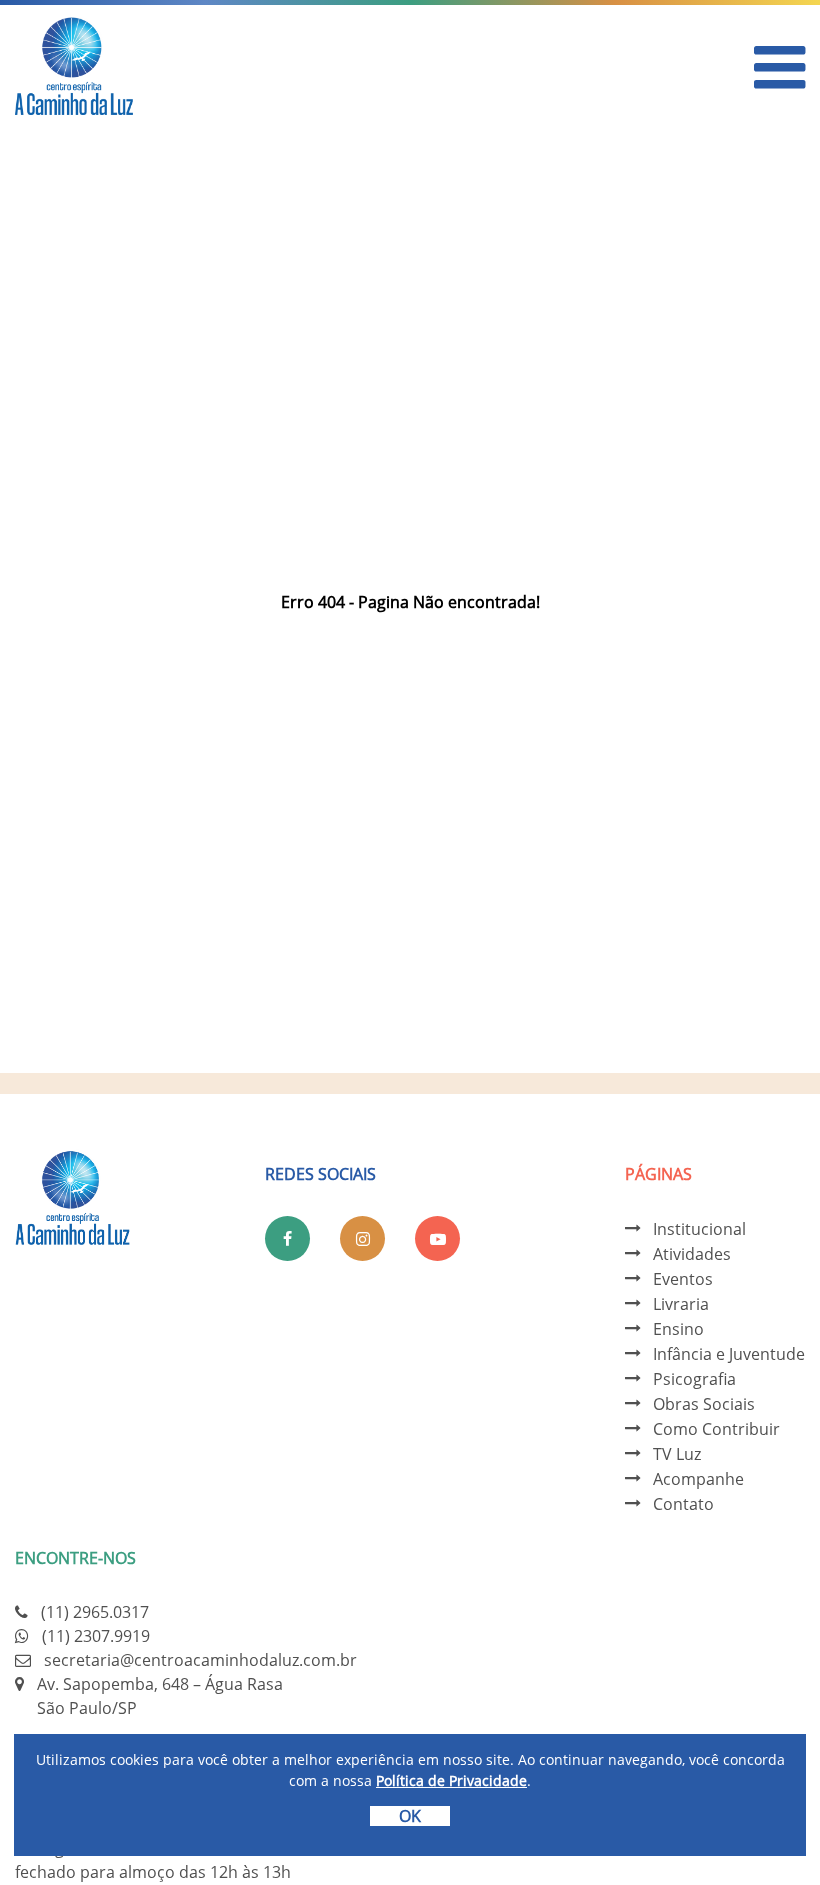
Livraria (681, 1304)
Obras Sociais (704, 1404)
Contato (683, 1504)
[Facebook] (287, 1238)
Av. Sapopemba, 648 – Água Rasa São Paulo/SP (160, 1696)
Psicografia (694, 1379)
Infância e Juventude (729, 1354)
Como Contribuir (716, 1429)
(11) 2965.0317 (95, 1612)
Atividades (692, 1254)
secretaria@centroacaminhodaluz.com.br (200, 1660)
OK (410, 1816)
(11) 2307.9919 (96, 1636)
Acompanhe (698, 1479)
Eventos (683, 1279)
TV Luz (677, 1454)
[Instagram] (362, 1238)
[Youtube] (437, 1238)
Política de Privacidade (451, 1780)
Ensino (678, 1329)
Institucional (699, 1229)
